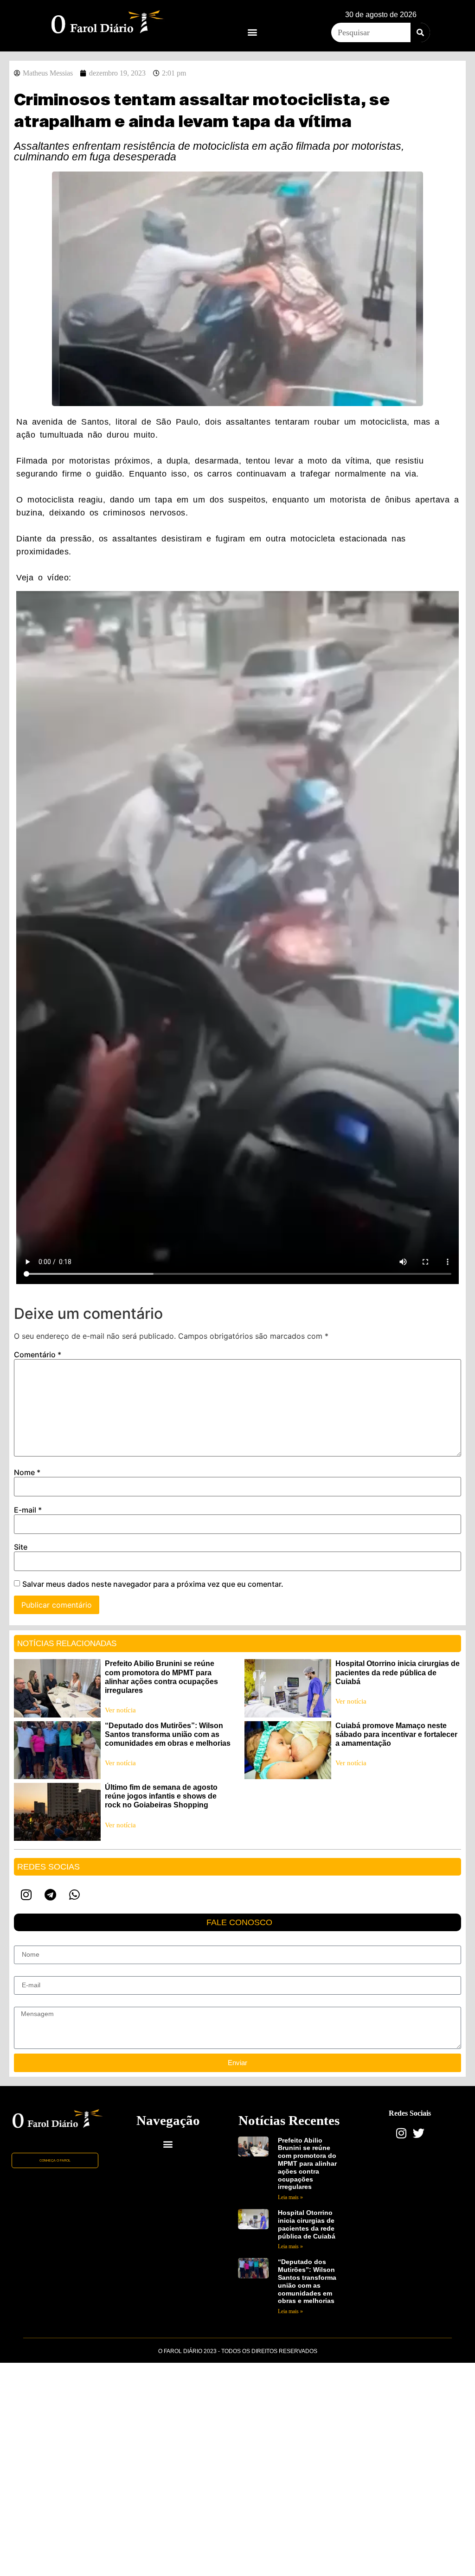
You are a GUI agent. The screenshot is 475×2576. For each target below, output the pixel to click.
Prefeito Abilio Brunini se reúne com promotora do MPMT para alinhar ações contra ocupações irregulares (307, 2164)
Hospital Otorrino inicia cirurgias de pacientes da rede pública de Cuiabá (398, 1672)
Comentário (38, 1355)
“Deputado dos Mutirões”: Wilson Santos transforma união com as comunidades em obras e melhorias (168, 1734)
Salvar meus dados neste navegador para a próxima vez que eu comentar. (153, 1584)
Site (21, 1547)
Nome (27, 1472)
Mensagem (30, 2003)
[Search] (420, 32)
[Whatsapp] (74, 1895)
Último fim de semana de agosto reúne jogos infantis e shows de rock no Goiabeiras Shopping (161, 1796)
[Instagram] (26, 1895)
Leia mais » (290, 2197)
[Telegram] (50, 1895)
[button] (252, 32)
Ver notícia (120, 1710)
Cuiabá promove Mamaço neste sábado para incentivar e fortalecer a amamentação (396, 1734)
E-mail (28, 1510)
